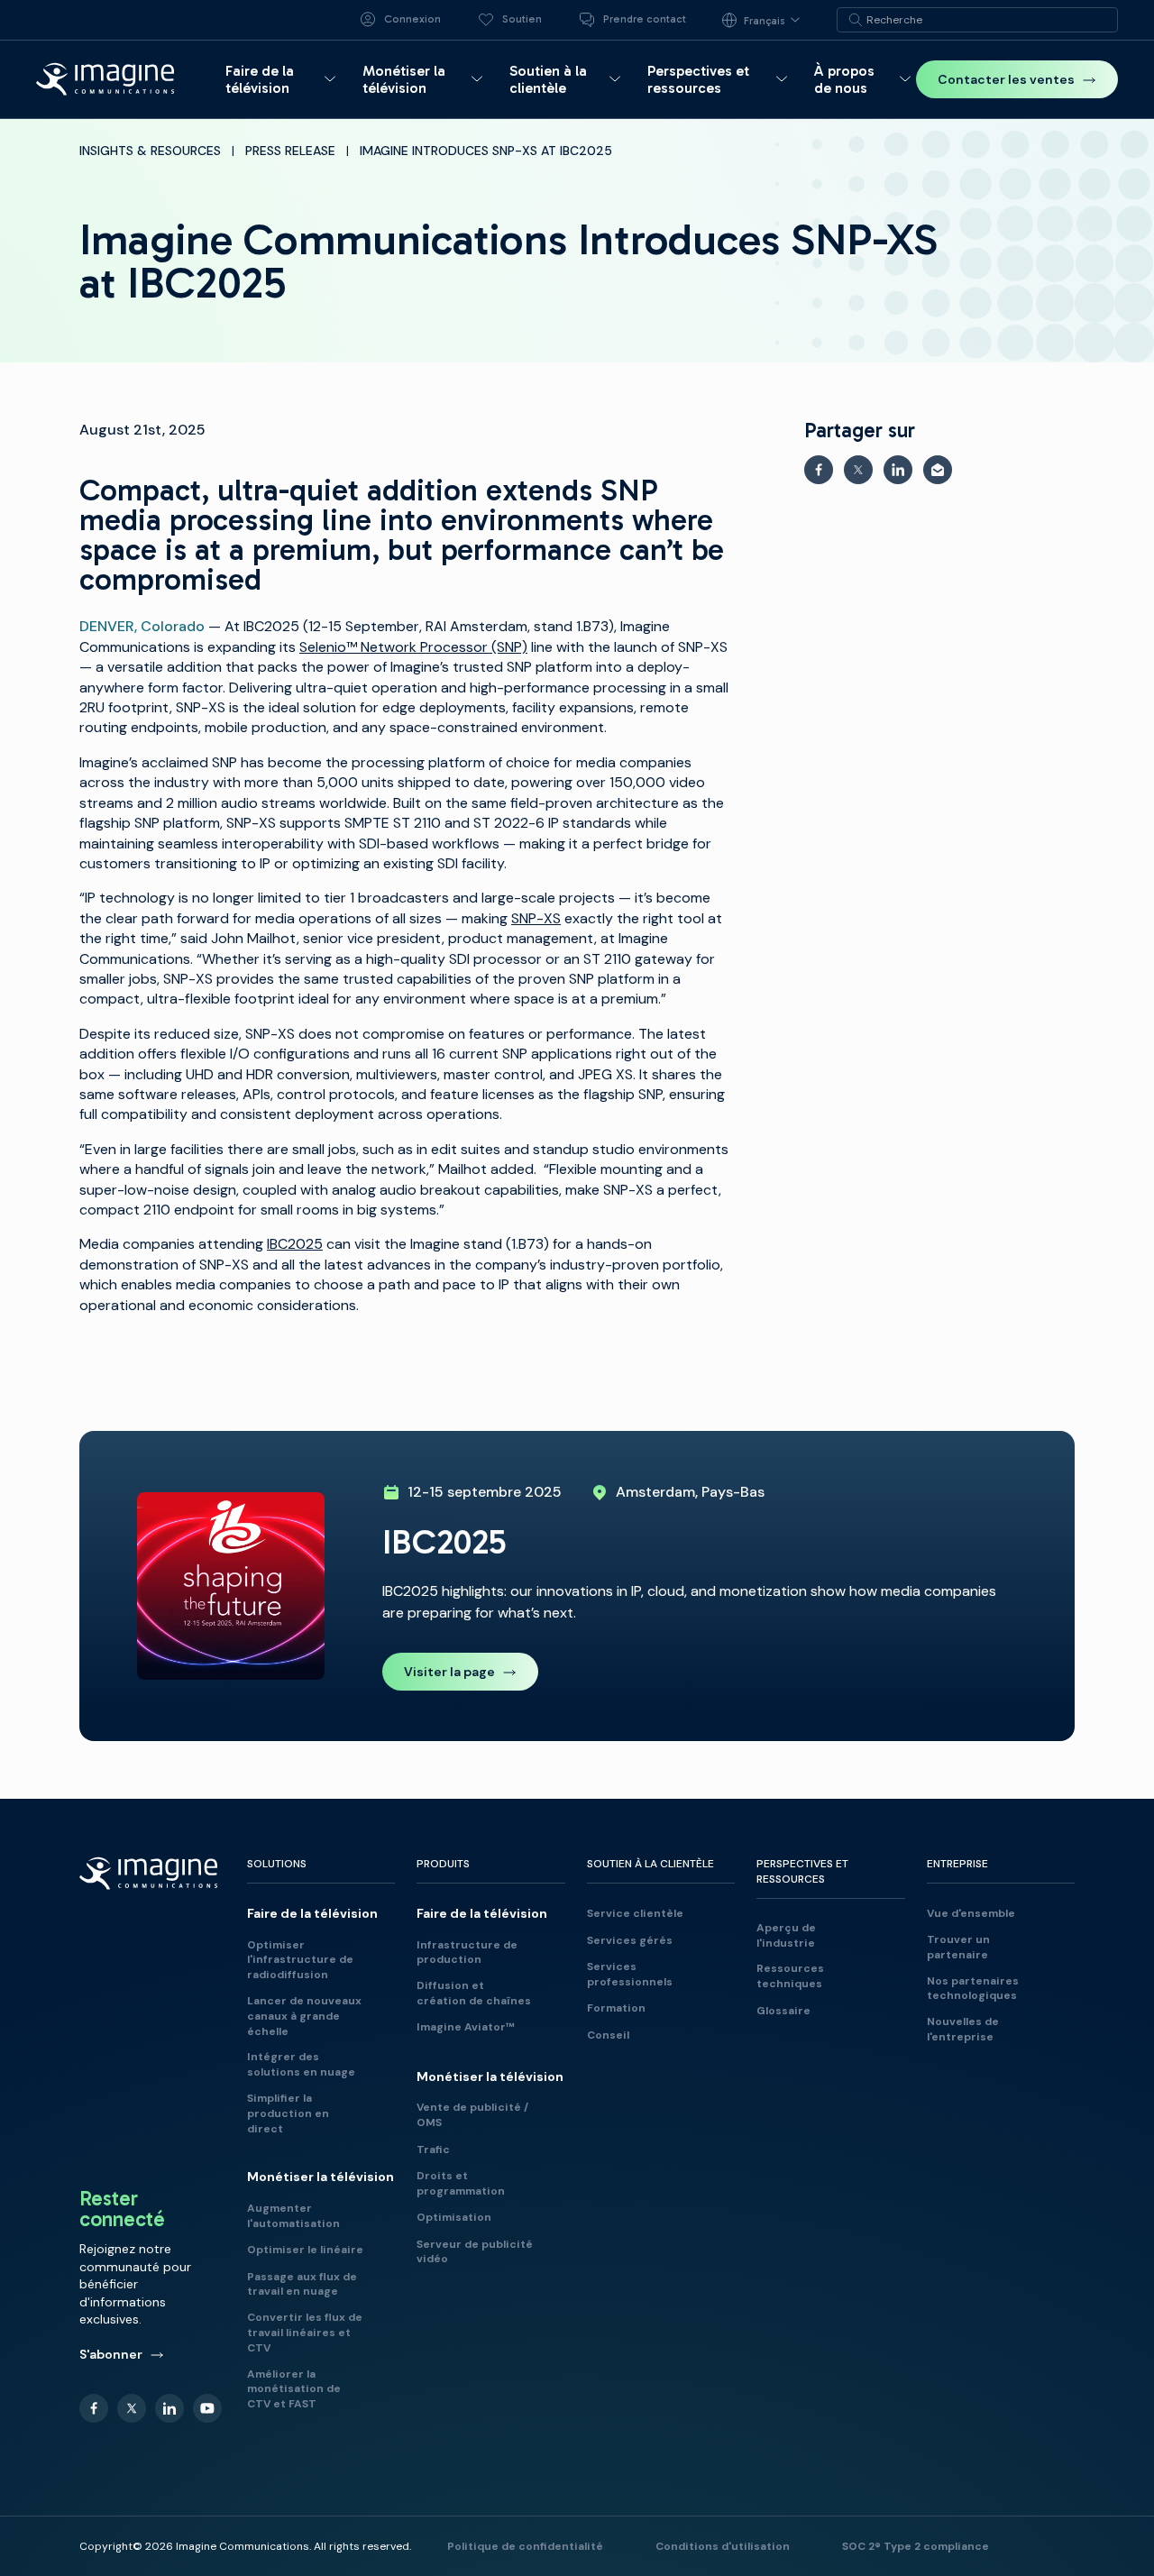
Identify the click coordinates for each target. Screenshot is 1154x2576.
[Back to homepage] (105, 79)
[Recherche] (856, 20)
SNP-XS (536, 918)
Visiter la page (449, 1672)
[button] (283, 79)
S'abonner (111, 2354)
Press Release (290, 151)
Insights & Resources (150, 151)
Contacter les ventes (1006, 79)
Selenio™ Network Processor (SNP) (413, 647)
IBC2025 (295, 1244)
